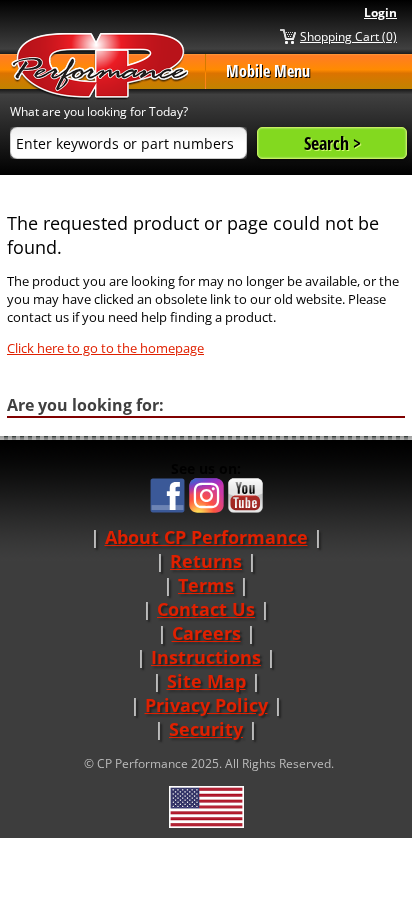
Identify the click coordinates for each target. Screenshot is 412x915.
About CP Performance (206, 537)
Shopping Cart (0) (348, 36)
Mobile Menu (268, 71)
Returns (206, 561)
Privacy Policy (206, 705)
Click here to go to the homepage (105, 348)
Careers (206, 633)
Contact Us (206, 609)
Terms (206, 585)
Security (206, 729)
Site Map (206, 681)
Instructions (206, 657)
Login (380, 12)
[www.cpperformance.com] (100, 66)
